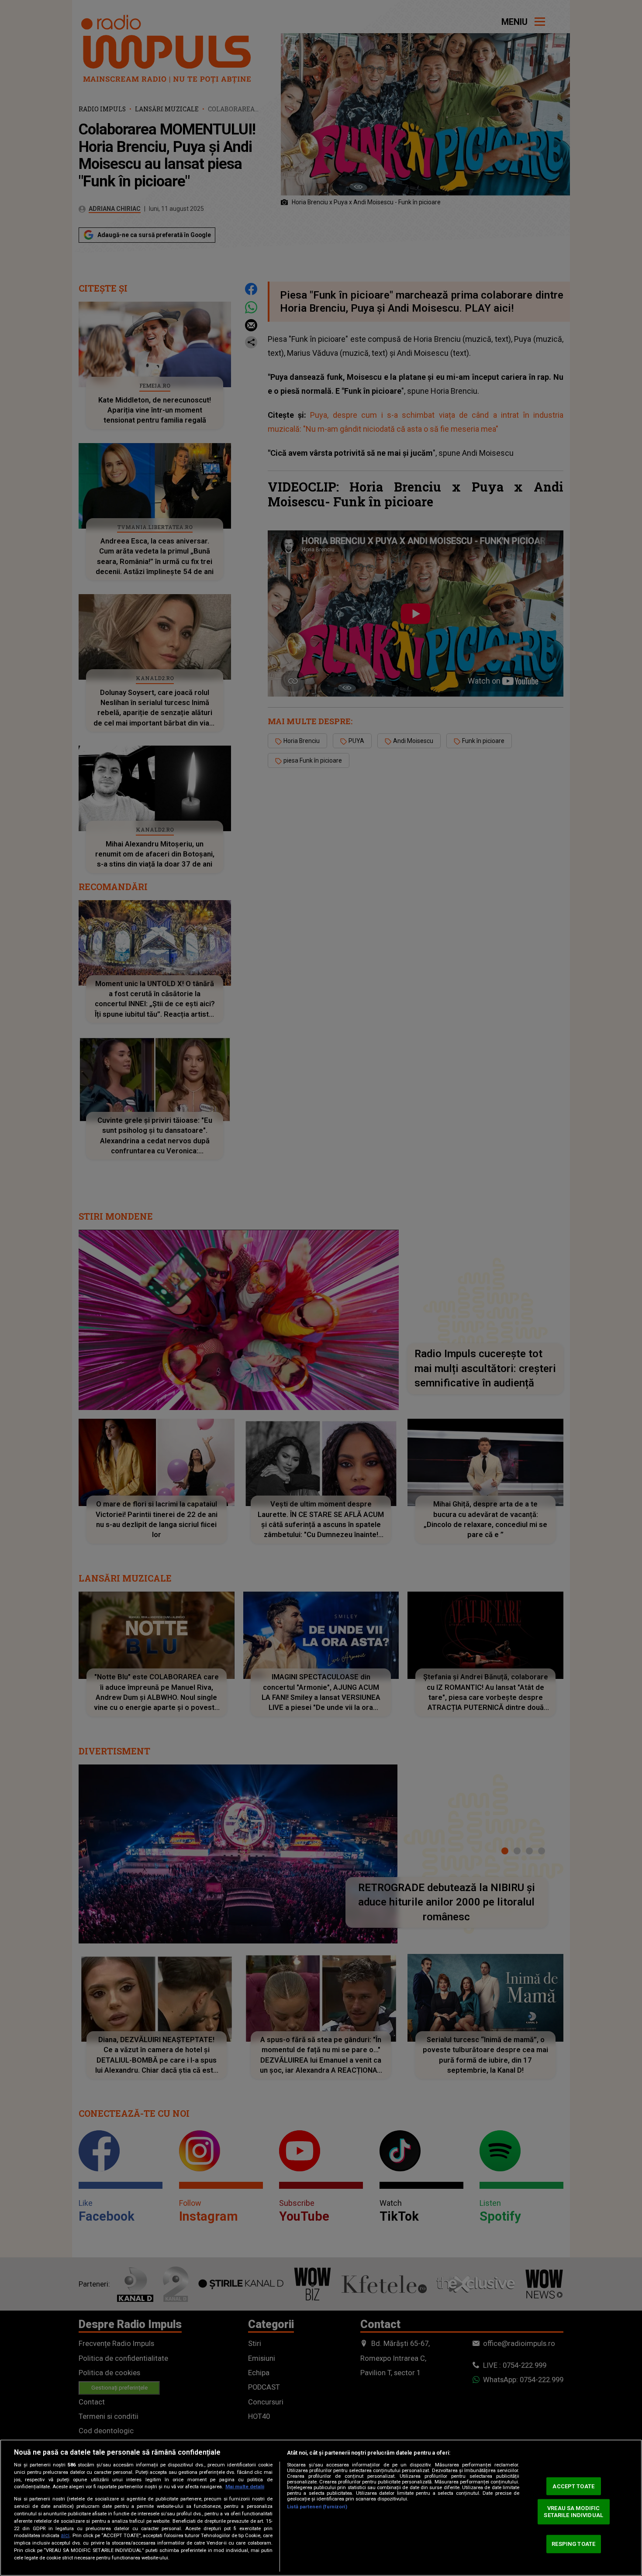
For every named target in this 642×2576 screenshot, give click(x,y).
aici (65, 2535)
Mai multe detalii (245, 2487)
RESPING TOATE (573, 2544)
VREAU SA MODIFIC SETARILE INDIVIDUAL (573, 2512)
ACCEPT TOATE (573, 2486)
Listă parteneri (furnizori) (317, 2507)
